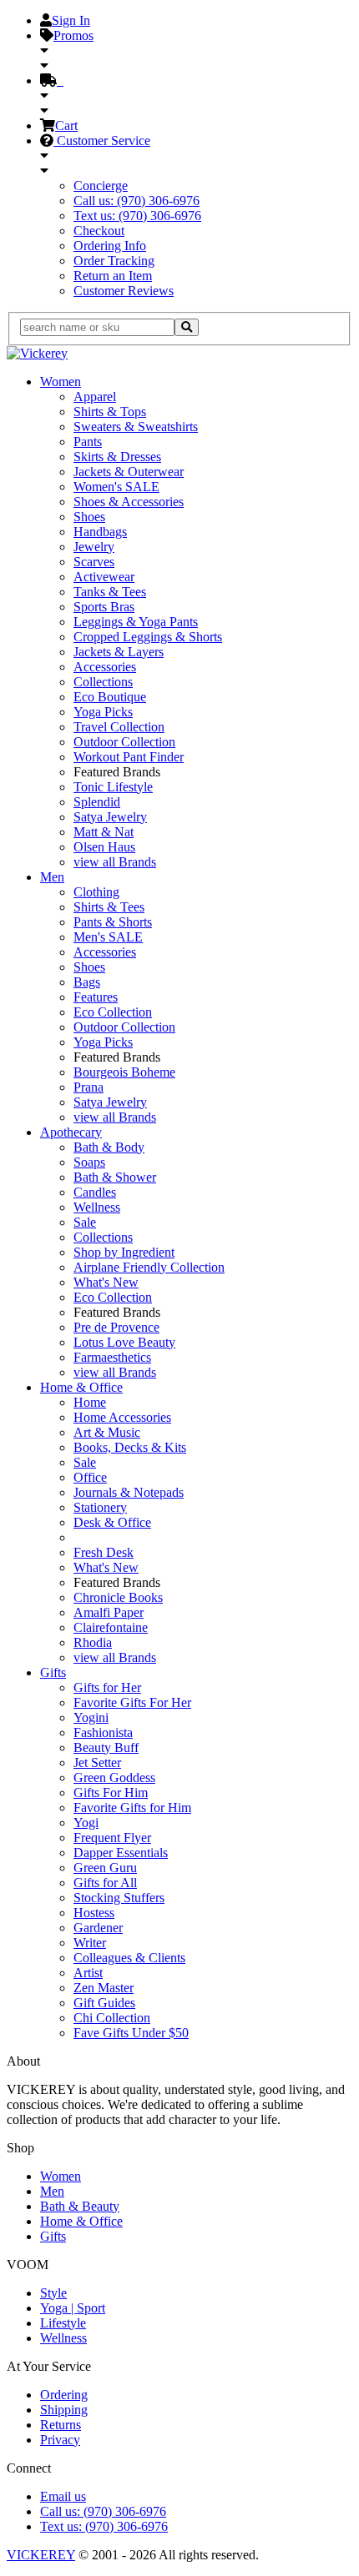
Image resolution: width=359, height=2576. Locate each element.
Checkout (99, 231)
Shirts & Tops (110, 412)
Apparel (95, 397)
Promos (73, 35)
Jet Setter (97, 1763)
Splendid (97, 802)
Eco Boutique (110, 697)
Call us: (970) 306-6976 (137, 201)
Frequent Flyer (112, 1838)
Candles (95, 1192)
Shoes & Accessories (129, 502)
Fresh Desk (104, 1552)
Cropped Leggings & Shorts (148, 637)
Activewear (104, 577)
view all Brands (115, 862)
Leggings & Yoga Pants (136, 622)
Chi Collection (112, 2018)
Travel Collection (119, 727)
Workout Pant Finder (129, 757)
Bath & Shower (115, 1177)
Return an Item (113, 276)
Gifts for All (105, 1883)
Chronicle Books (118, 1597)
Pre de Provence (116, 1327)
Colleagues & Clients (129, 1958)
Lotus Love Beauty (124, 1342)
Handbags (100, 532)
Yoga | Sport (73, 2308)
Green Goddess (114, 1778)
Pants (88, 442)
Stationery (100, 1507)
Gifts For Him (111, 1793)
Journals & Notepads (129, 1492)
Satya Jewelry (110, 817)
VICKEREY (41, 2555)
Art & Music (107, 1432)
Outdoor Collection (124, 742)
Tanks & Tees (110, 592)
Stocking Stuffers (119, 1898)
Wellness (97, 1207)
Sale (85, 1222)
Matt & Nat (104, 832)
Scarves (94, 562)
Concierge (101, 186)
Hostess (94, 1913)
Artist (88, 1973)
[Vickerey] (37, 353)
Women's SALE (116, 487)
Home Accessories (122, 1417)
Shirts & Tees (109, 907)
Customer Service (102, 141)
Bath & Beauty (80, 2206)
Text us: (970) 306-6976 (137, 216)
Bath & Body (109, 1147)
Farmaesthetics (112, 1357)
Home (90, 1402)
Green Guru (105, 1868)
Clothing (96, 892)
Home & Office (81, 1387)
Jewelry (94, 547)
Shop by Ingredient (124, 1252)
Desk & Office (112, 1522)
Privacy (60, 2440)
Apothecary (71, 1132)
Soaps (89, 1162)
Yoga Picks (103, 712)
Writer (90, 1943)
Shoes (89, 517)
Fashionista (103, 1732)
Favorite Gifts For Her (132, 1702)
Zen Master (104, 1988)
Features (96, 997)
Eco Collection (113, 1012)
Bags (87, 982)
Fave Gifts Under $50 (131, 2033)
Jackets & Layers (119, 652)
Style (53, 2293)
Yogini (91, 1717)
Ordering (64, 2395)
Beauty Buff (106, 1747)
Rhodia (93, 1642)
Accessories (105, 667)
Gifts (53, 1672)
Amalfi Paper (109, 1612)
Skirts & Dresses (117, 457)
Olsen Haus (104, 847)
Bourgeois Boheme (124, 1072)
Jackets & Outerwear (129, 472)
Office (90, 1477)
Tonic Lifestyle (113, 787)
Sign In (71, 20)
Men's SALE (108, 937)
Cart (66, 126)
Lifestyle (63, 2323)
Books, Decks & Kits (130, 1447)
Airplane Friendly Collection (149, 1267)
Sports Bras (104, 607)
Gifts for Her (107, 1687)
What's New (106, 1282)
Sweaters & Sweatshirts (136, 427)
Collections (103, 682)
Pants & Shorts (113, 922)
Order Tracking (114, 261)
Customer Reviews (124, 291)
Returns (61, 2425)
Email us (63, 2496)
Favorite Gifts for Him (132, 1808)
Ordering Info (110, 246)
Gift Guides (104, 2003)
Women (61, 382)
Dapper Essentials (121, 1853)
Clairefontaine (111, 1627)
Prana (88, 1087)
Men (52, 877)
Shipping (64, 2410)
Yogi (86, 1823)
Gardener (98, 1928)
